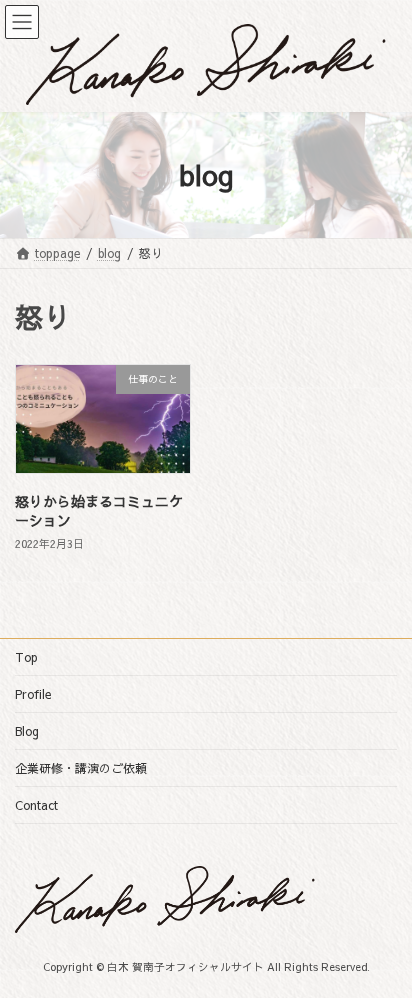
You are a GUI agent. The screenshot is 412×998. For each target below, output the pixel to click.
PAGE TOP (382, 949)
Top (26, 657)
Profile (33, 694)
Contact (36, 805)
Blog (27, 731)
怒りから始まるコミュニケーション (99, 511)
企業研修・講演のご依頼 (81, 768)
